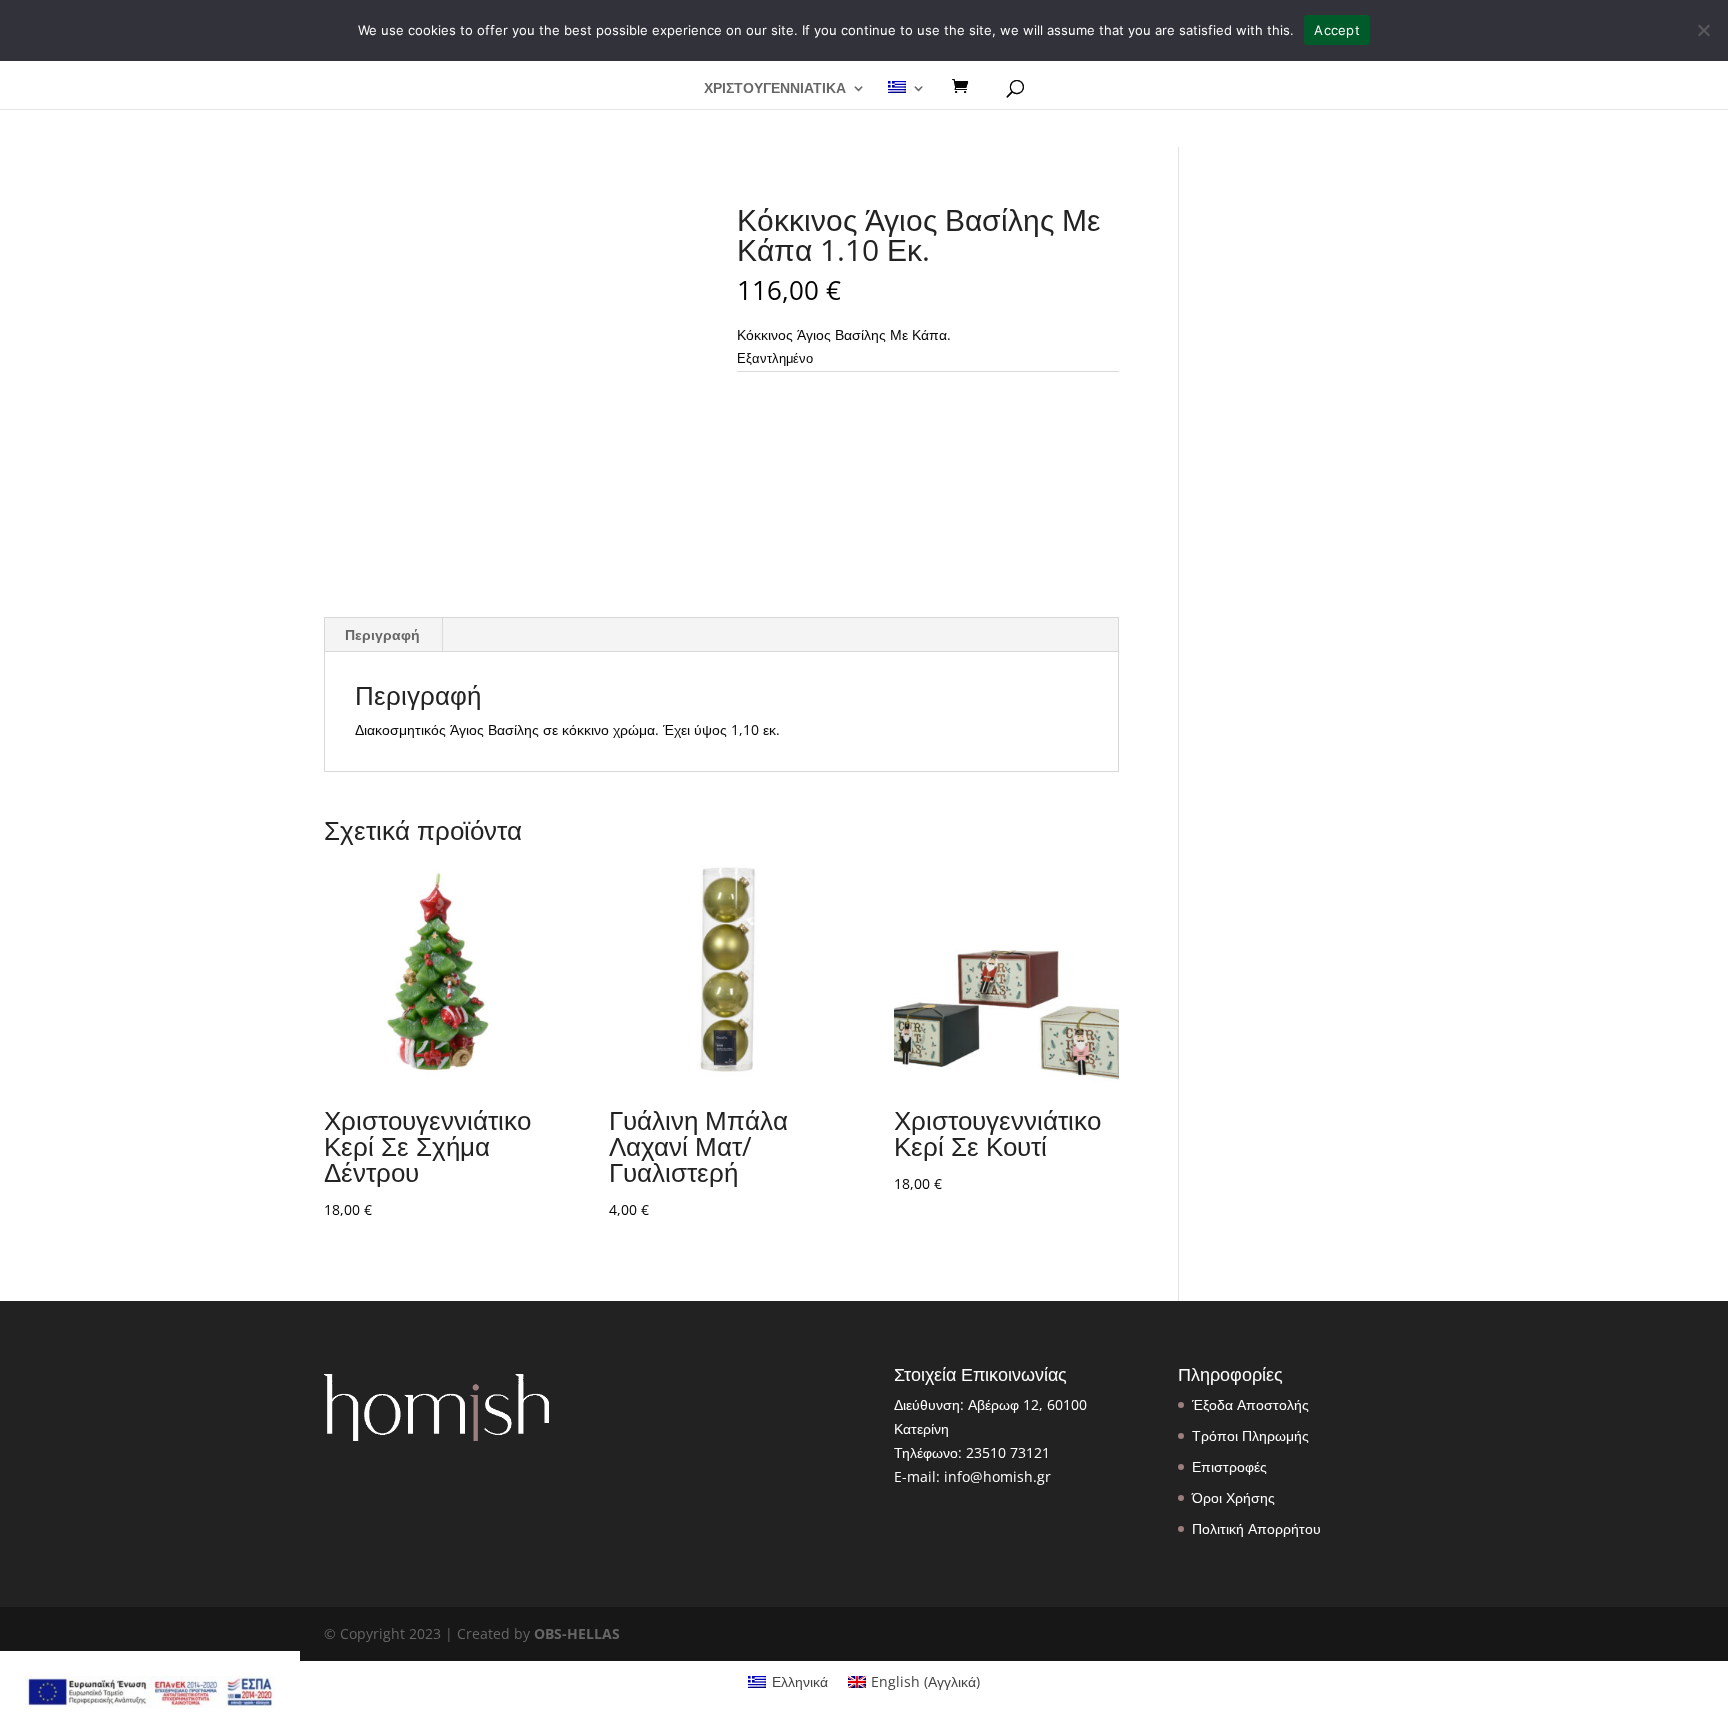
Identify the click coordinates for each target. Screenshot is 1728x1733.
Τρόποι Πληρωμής (1250, 1435)
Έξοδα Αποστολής (1250, 1404)
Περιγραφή (382, 634)
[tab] (383, 635)
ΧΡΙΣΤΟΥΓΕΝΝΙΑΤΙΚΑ (775, 89)
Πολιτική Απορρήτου (1256, 1528)
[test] (967, 87)
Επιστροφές (1229, 1466)
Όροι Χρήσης (1233, 1497)
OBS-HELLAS (577, 1633)
